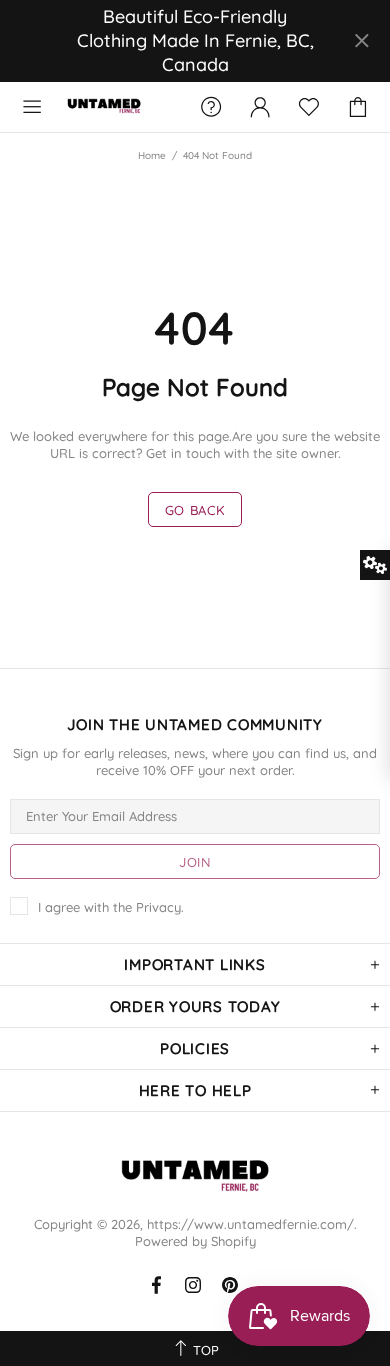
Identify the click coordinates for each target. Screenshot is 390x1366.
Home (152, 155)
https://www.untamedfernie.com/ (104, 107)
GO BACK (195, 510)
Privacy (158, 907)
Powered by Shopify (195, 1241)
